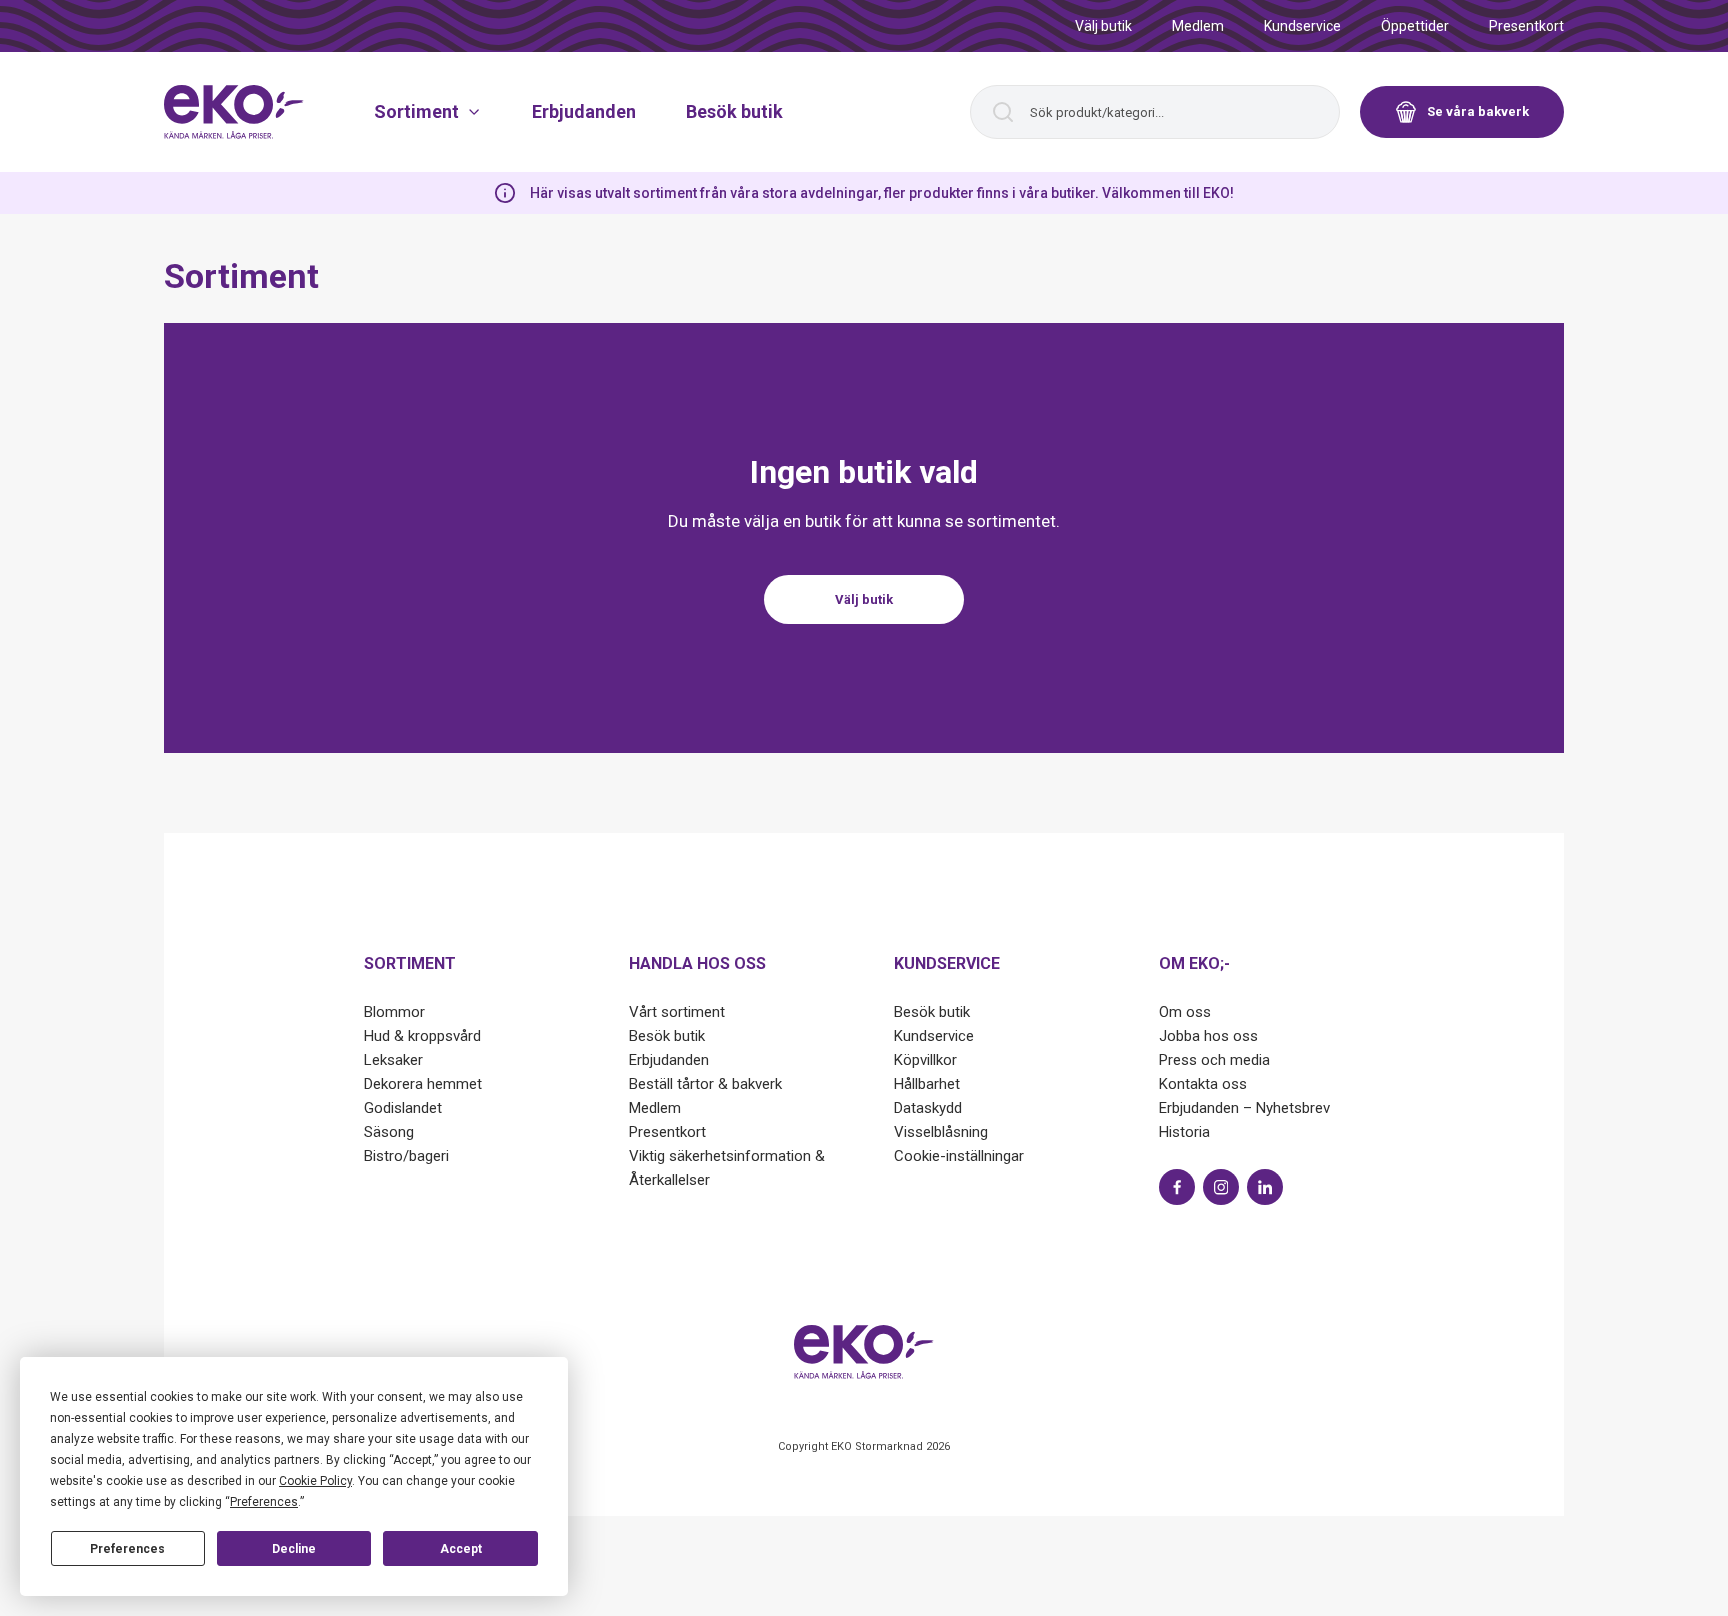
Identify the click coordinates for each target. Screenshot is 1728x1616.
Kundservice (1302, 26)
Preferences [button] (264, 1502)
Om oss (1185, 1012)
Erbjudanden (584, 111)
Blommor (394, 1012)
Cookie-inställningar (959, 1156)
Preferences (127, 1549)
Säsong (389, 1132)
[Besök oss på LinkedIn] (1265, 1187)
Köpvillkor (925, 1060)
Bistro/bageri (406, 1156)
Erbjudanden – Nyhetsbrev (1244, 1108)
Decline (294, 1549)
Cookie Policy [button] (315, 1481)
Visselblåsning (941, 1132)
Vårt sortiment (677, 1012)
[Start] (234, 112)
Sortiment (416, 111)
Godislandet (403, 1108)
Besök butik (734, 111)
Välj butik (1103, 26)
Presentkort (1526, 26)
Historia (1184, 1132)
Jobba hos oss (1208, 1036)
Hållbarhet (927, 1084)
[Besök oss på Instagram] (1221, 1187)
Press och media (1214, 1060)
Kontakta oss (1203, 1084)
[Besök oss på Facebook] (1177, 1187)
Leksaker (393, 1060)
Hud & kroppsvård (422, 1036)
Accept (461, 1549)
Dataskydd (928, 1108)
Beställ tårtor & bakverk (705, 1084)
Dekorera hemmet (423, 1084)
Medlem (1198, 26)
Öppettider (1415, 26)
